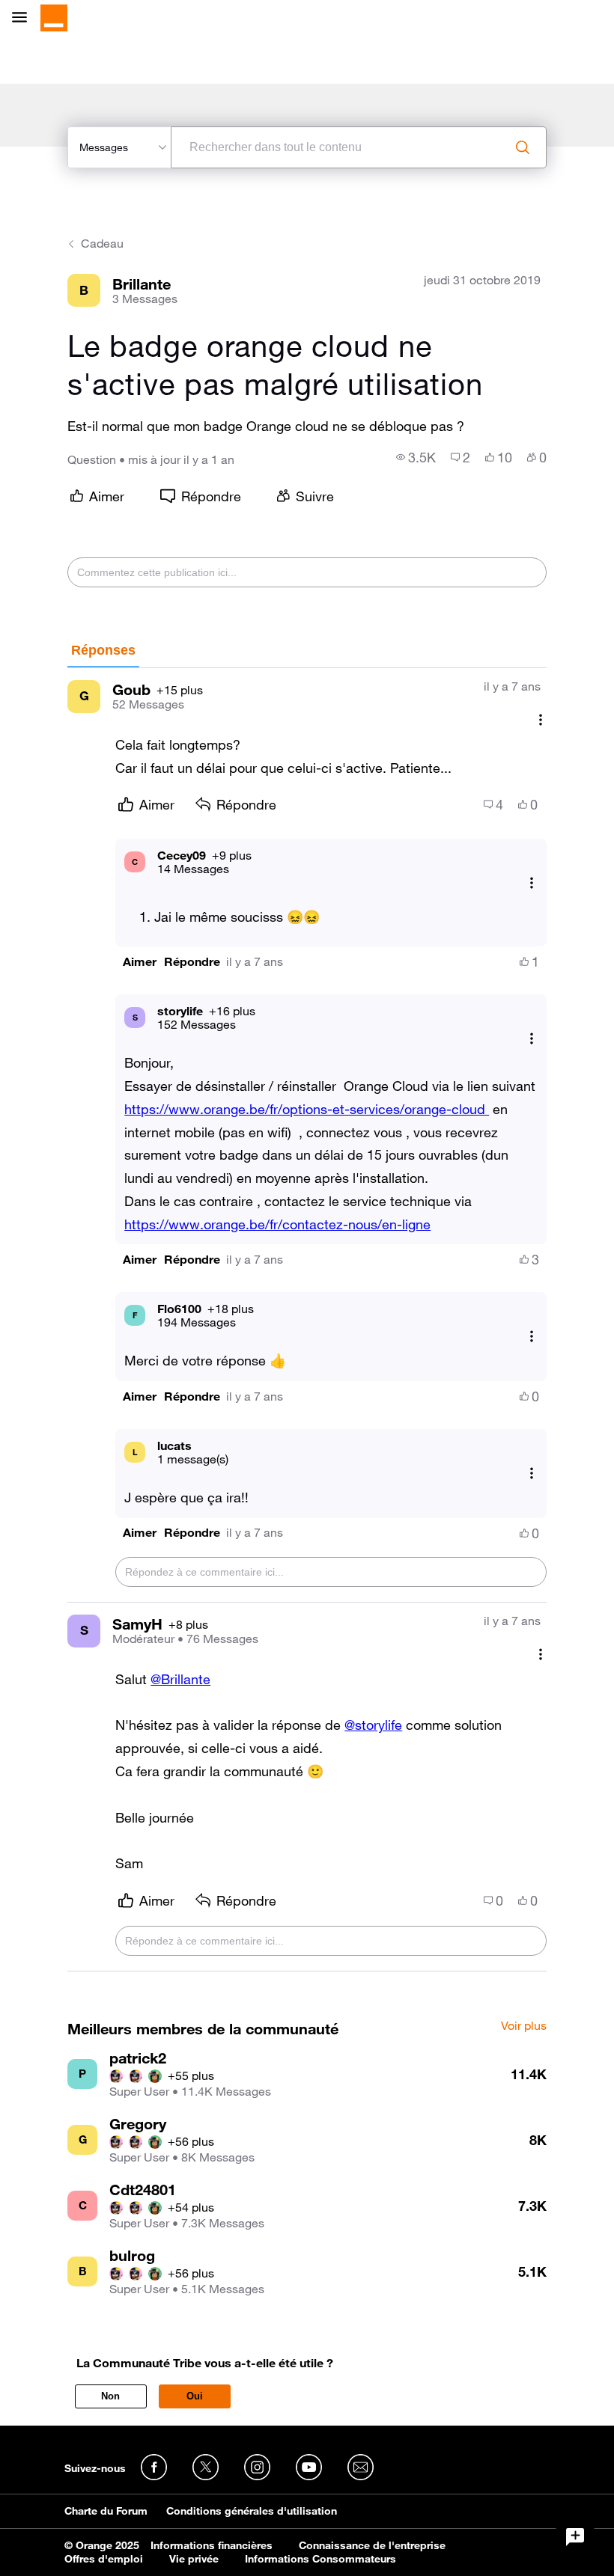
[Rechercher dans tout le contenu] (523, 147)
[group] (416, 457)
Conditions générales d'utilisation (252, 2511)
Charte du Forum (106, 2511)
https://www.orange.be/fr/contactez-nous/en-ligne (277, 1224)
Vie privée (194, 2559)
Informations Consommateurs (320, 2559)
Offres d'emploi (104, 2559)
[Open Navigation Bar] (24, 18)
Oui (195, 2396)
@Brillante (180, 1679)
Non (110, 2396)
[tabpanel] (307, 1320)
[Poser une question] (575, 2537)
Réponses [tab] (103, 650)
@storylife (373, 1725)
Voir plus (524, 2026)
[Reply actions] (532, 882)
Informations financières (212, 2545)
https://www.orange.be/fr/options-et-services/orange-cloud (307, 1109)
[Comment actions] (541, 720)
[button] (140, 962)
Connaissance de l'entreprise (372, 2545)
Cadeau (102, 243)
